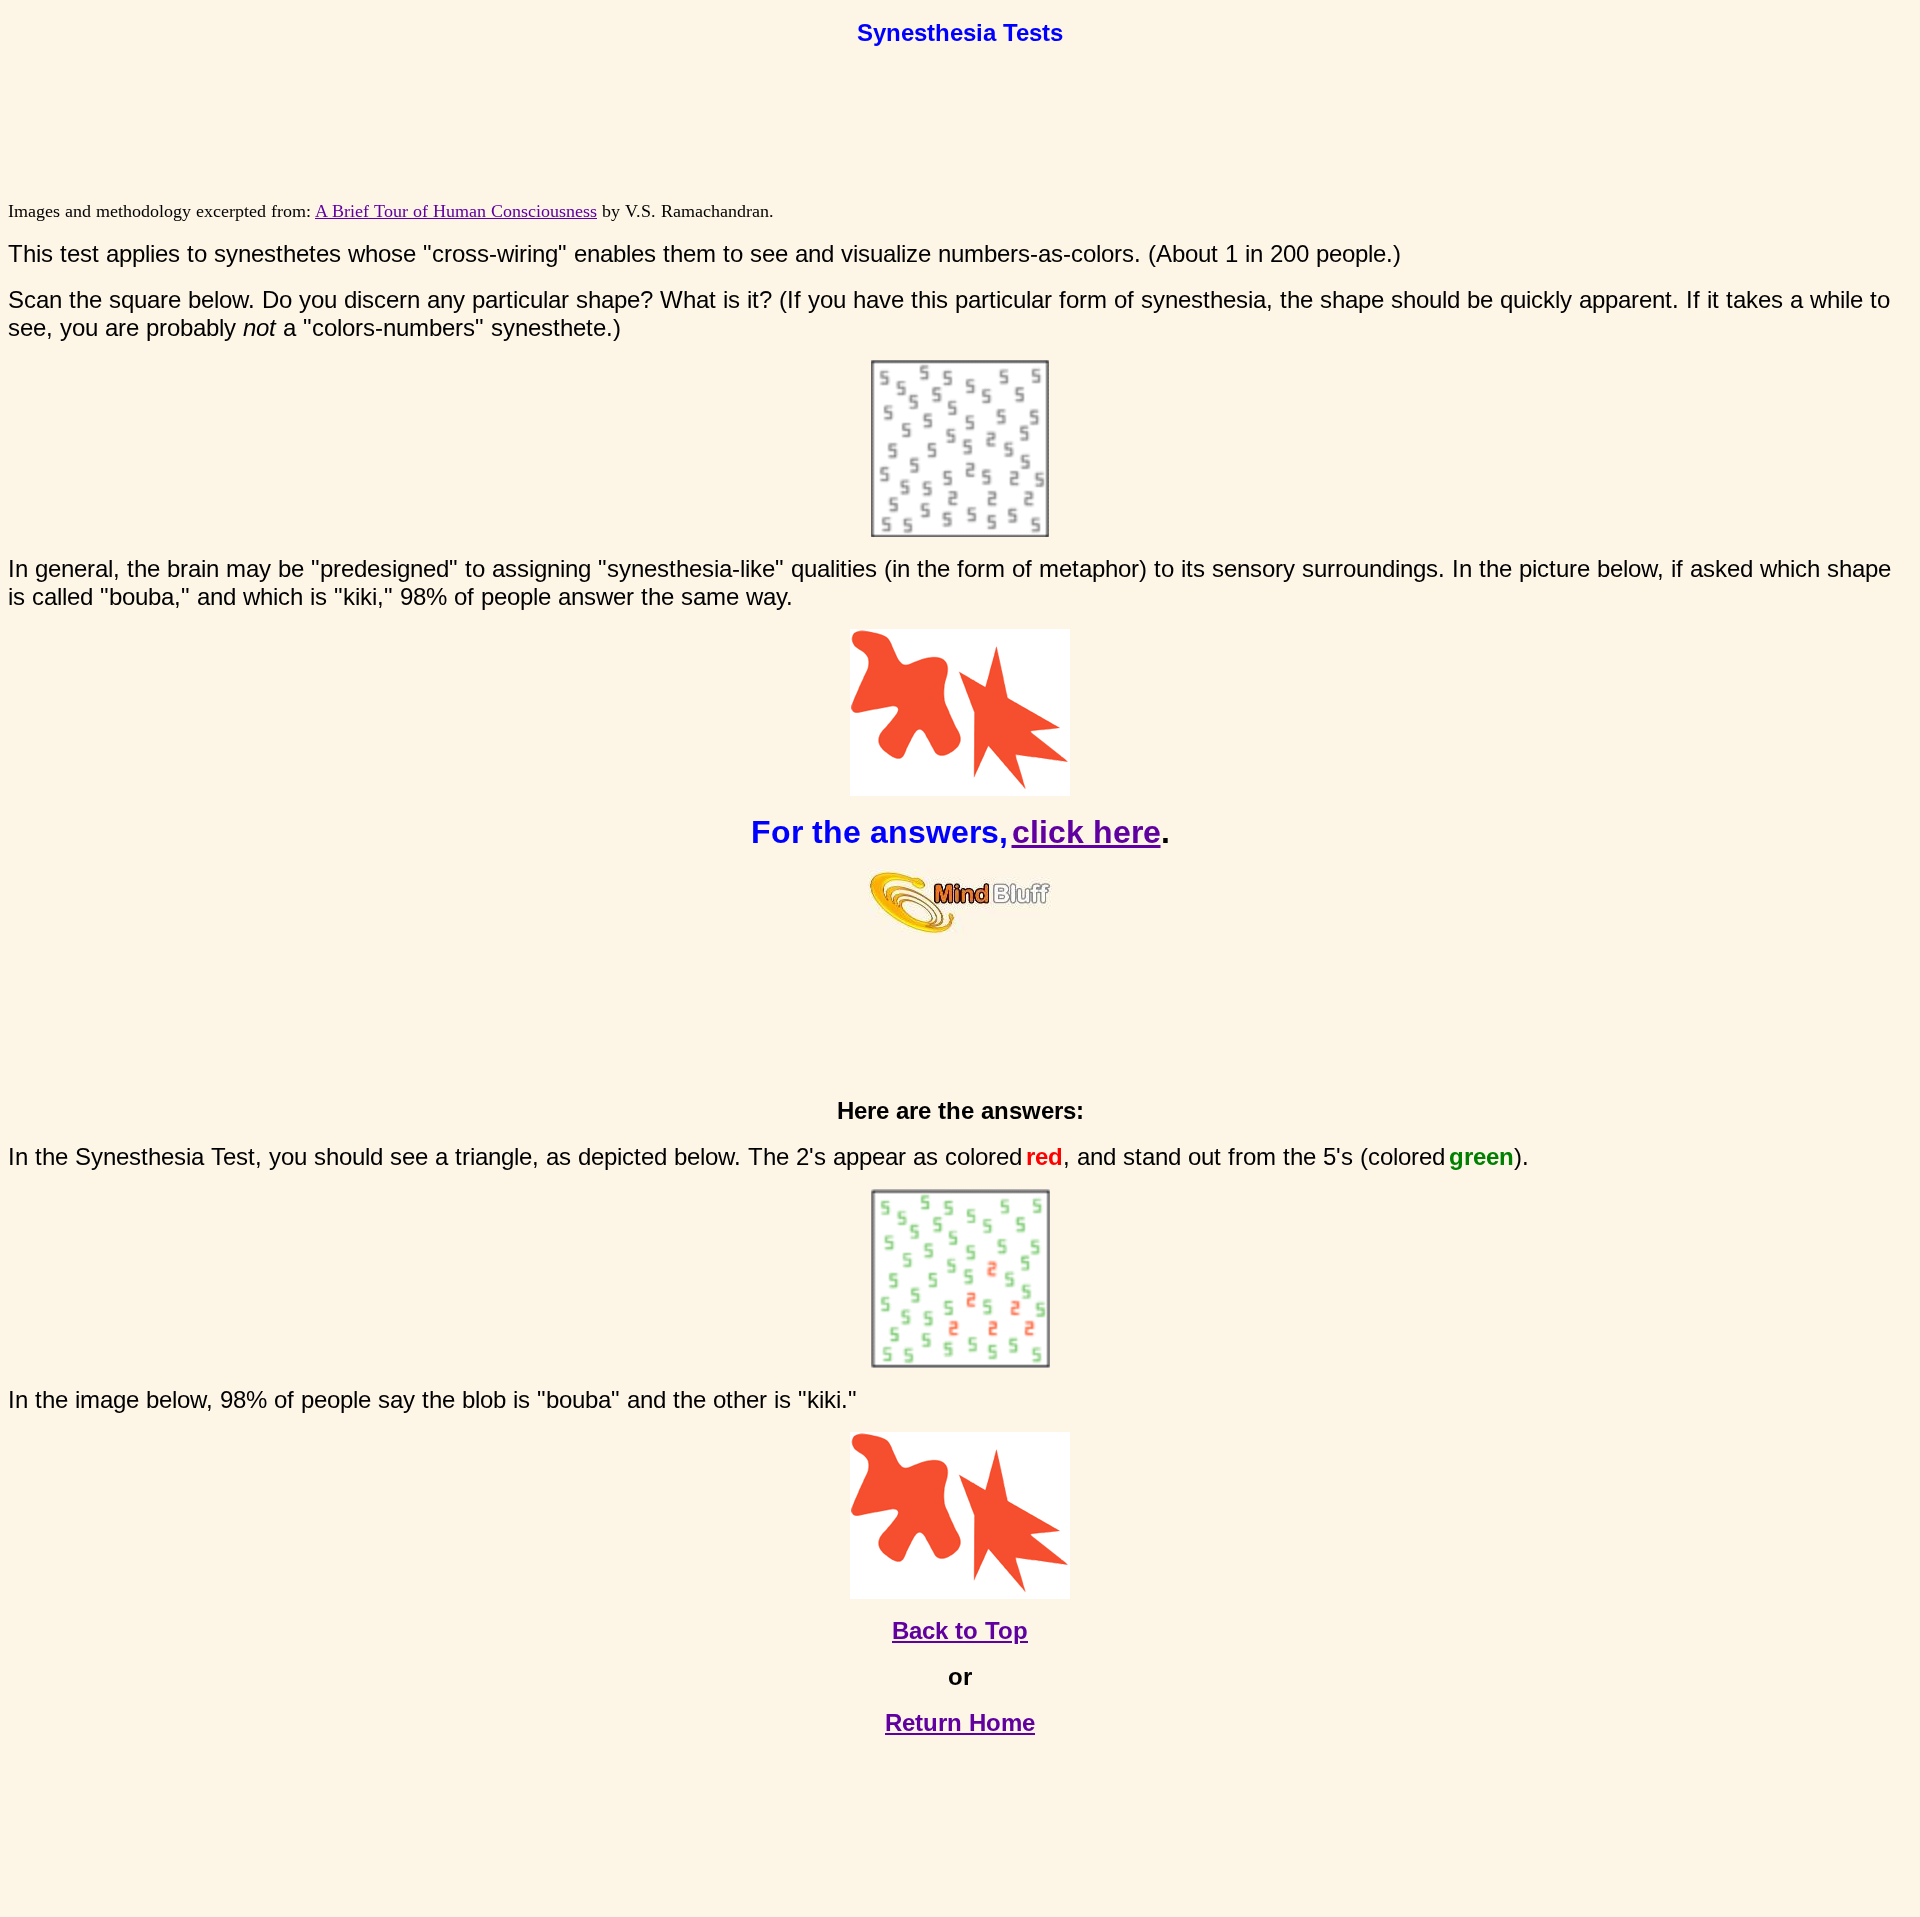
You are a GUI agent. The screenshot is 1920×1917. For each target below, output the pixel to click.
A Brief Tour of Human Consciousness (456, 211)
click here (1086, 832)
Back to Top (960, 1630)
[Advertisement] (960, 115)
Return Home (960, 1722)
